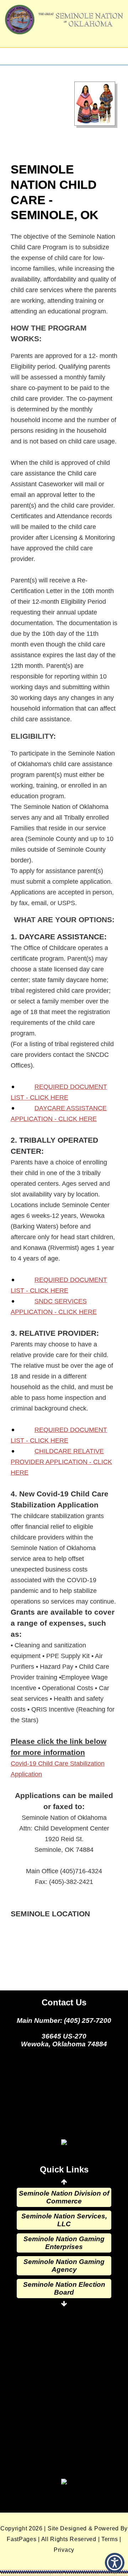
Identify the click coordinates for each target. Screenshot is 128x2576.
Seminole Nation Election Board (64, 2288)
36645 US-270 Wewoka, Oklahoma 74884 (64, 2040)
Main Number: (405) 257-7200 (64, 2021)
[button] (115, 2563)
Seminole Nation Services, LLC (64, 2220)
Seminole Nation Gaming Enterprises (64, 2243)
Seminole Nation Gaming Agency (64, 2266)
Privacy (64, 2550)
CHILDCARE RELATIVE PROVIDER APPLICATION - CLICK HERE (61, 1462)
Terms (110, 2539)
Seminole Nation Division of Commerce (64, 2197)
